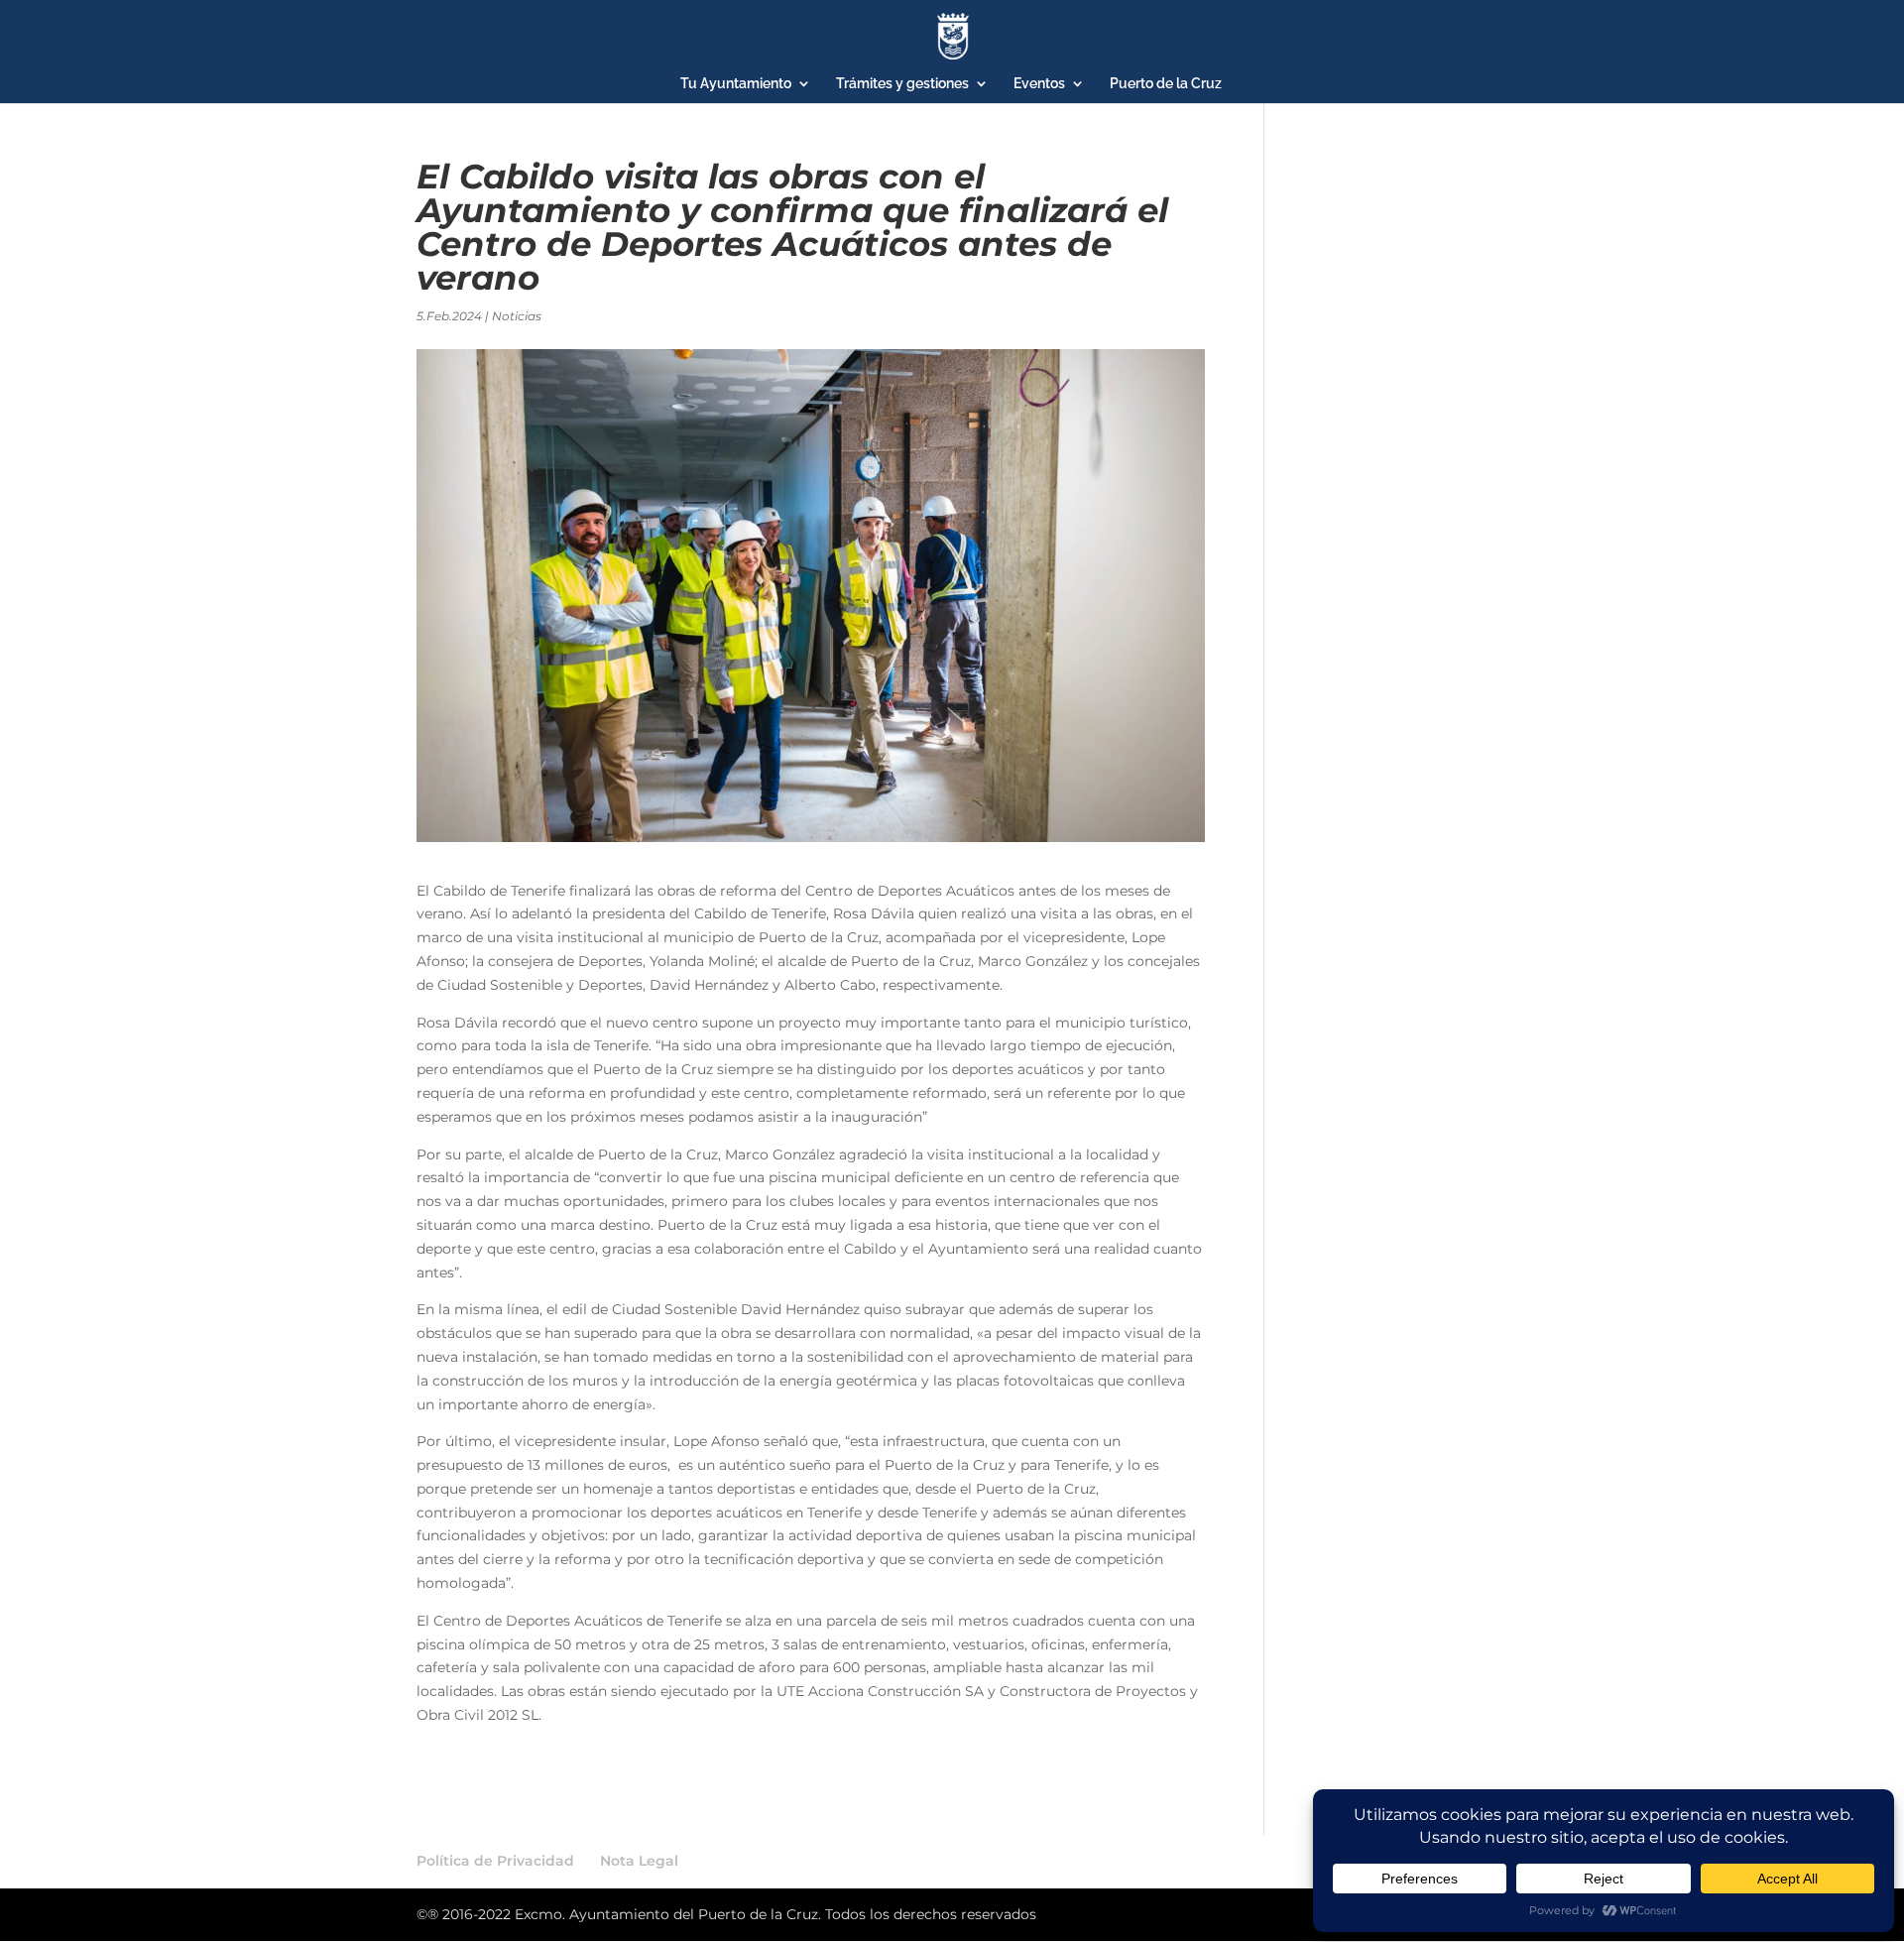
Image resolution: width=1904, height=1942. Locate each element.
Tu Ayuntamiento (736, 84)
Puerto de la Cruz (1166, 84)
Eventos (1039, 84)
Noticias (517, 316)
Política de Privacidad (495, 1861)
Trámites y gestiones (902, 84)
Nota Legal (639, 1861)
